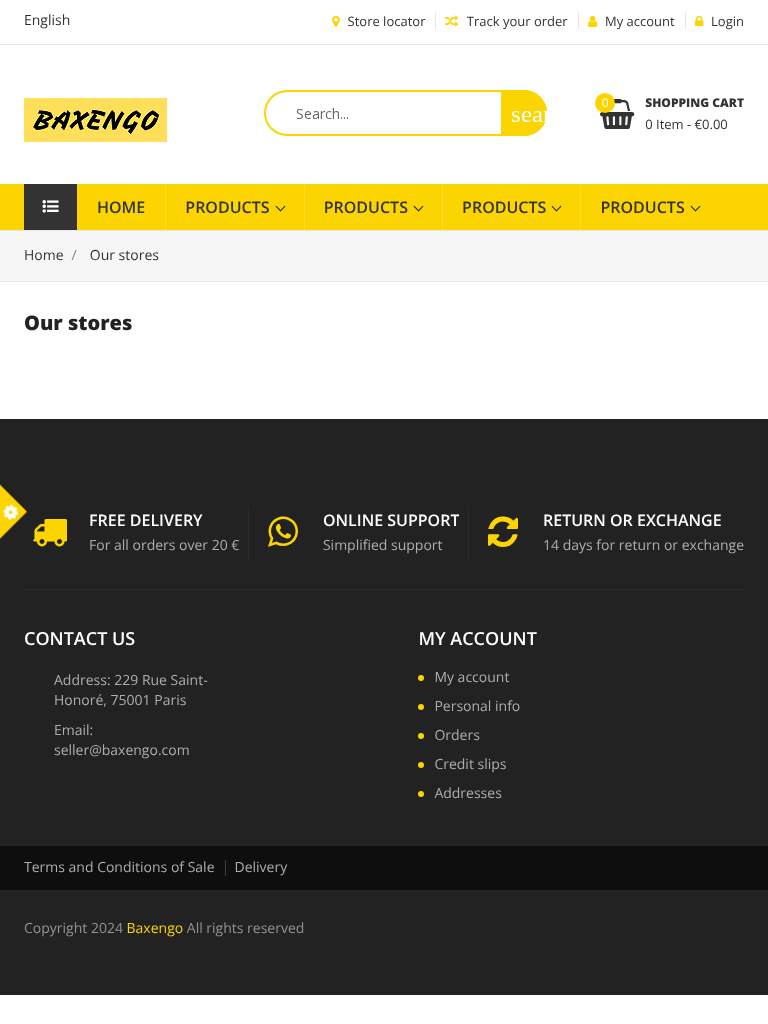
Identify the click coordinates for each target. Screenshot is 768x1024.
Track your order (515, 21)
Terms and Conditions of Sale (119, 867)
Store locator (384, 21)
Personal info (477, 708)
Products (229, 207)
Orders (456, 737)
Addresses (467, 795)
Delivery (261, 867)
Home (121, 207)
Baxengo (155, 928)
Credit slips (470, 766)
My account (477, 639)
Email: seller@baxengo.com (122, 740)
